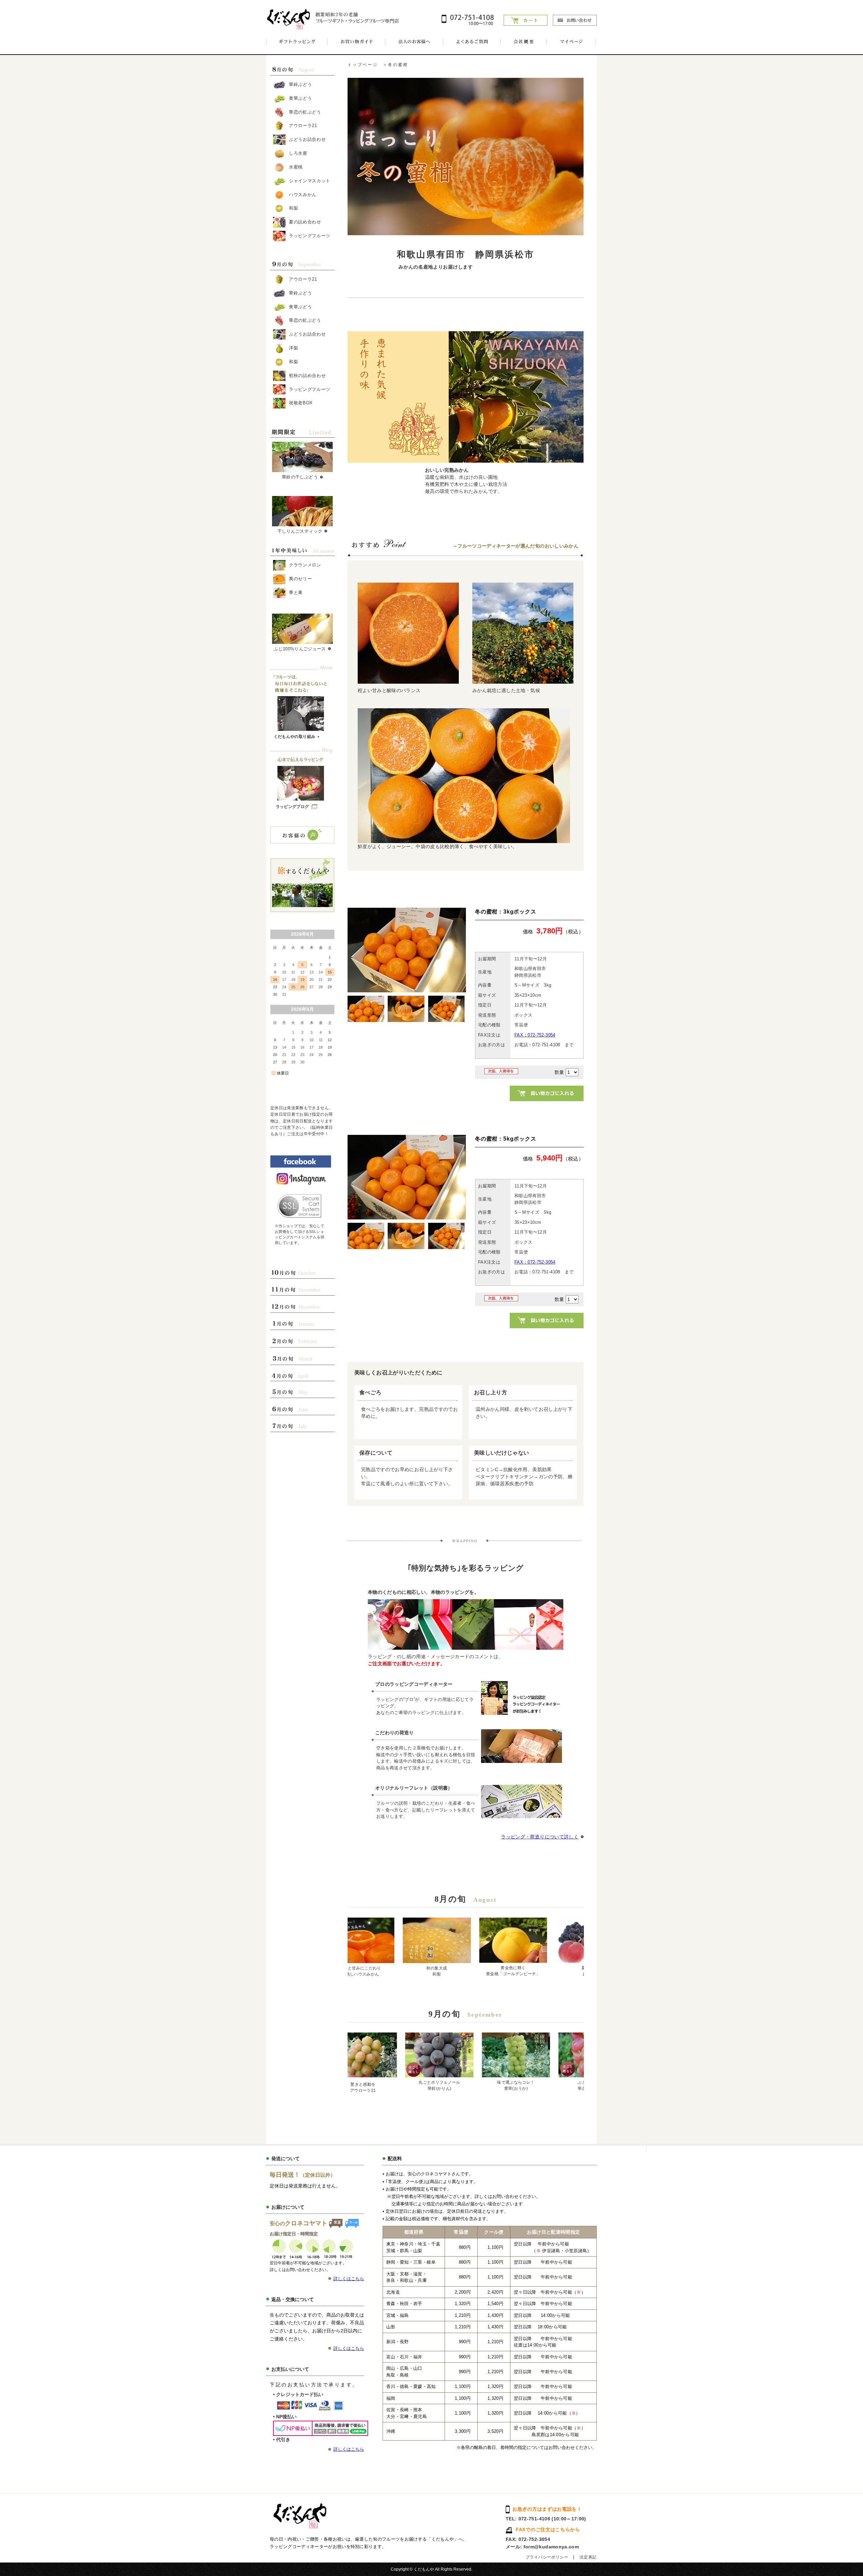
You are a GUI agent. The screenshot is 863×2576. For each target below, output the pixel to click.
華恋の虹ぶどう (305, 112)
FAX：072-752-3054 (535, 1035)
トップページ (363, 65)
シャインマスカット (310, 181)
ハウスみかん (303, 194)
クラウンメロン (305, 565)
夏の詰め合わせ (305, 222)
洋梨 (293, 348)
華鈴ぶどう (300, 84)
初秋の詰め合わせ (307, 376)
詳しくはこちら (349, 2279)
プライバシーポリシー (547, 2557)
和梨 (293, 208)
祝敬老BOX (301, 403)
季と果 (296, 593)
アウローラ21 (303, 126)
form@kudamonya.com (551, 2547)
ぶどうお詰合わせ (307, 139)
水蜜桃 (296, 167)
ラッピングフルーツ (310, 236)
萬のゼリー (300, 579)
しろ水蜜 (298, 153)
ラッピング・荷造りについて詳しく (540, 1837)
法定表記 (588, 2557)
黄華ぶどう (300, 98)
